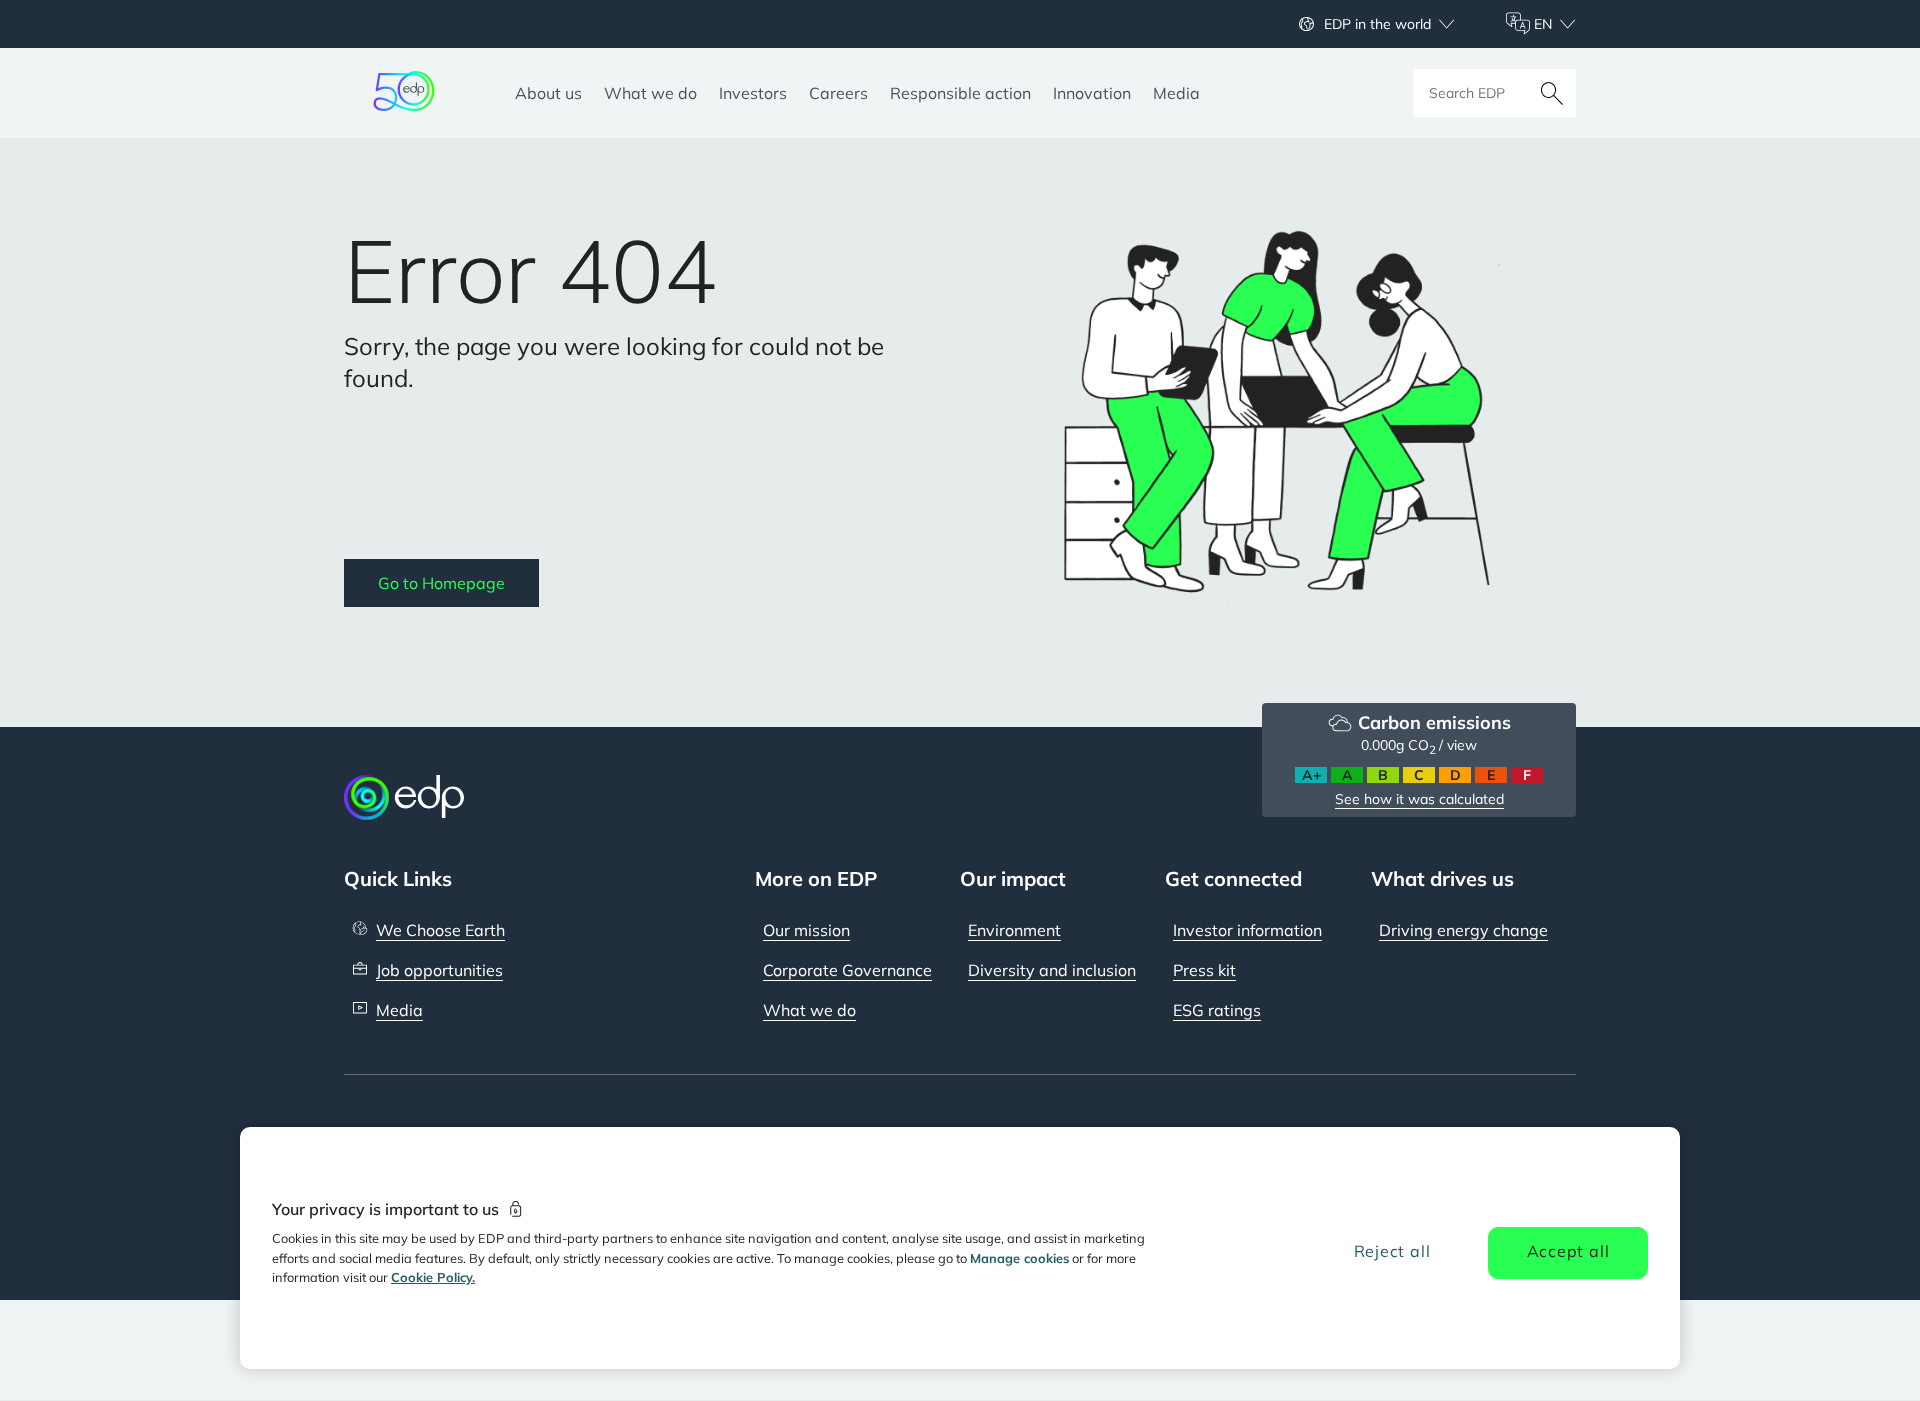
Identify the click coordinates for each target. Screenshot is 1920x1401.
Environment (1014, 930)
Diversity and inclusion (1052, 970)
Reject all (1392, 1251)
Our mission (806, 930)
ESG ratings (1217, 1010)
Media (399, 1010)
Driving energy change (1463, 930)
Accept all (1568, 1251)
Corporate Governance (847, 970)
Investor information (1247, 930)
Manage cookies (1019, 1258)
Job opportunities (439, 970)
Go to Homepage (441, 583)
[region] (960, 1248)
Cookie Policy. (433, 1277)
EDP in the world (1377, 24)
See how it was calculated (1419, 799)
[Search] (1552, 93)
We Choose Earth (440, 930)
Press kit (1204, 970)
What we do (809, 1010)
